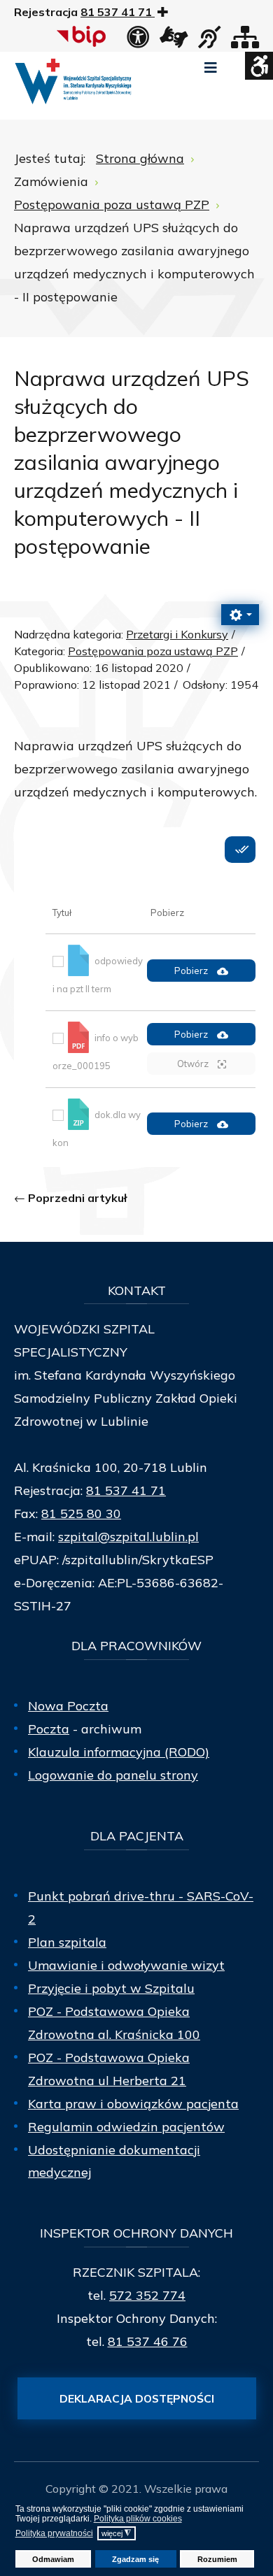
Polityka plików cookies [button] (138, 2519)
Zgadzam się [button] (135, 2559)
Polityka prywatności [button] (54, 2533)
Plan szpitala (67, 1942)
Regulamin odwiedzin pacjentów (126, 2127)
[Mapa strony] (245, 41)
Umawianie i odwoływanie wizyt (126, 1965)
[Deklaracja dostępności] (138, 41)
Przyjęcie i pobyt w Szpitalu (111, 1988)
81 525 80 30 (81, 1514)
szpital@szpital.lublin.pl (128, 1537)
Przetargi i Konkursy (177, 634)
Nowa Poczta (68, 1706)
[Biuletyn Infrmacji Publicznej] (83, 36)
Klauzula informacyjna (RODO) (119, 1752)
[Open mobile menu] (211, 68)
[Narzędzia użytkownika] (240, 615)
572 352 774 (147, 2295)
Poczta (49, 1729)
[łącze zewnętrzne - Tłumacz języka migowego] (174, 41)
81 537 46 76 (148, 2341)
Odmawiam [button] (53, 2559)
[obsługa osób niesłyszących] (209, 41)
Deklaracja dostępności (137, 2398)
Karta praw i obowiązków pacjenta (133, 2104)
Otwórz (194, 1064)
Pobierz (192, 971)
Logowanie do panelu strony (113, 1775)
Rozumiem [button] (217, 2559)
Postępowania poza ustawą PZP (153, 651)
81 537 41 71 (126, 1490)
